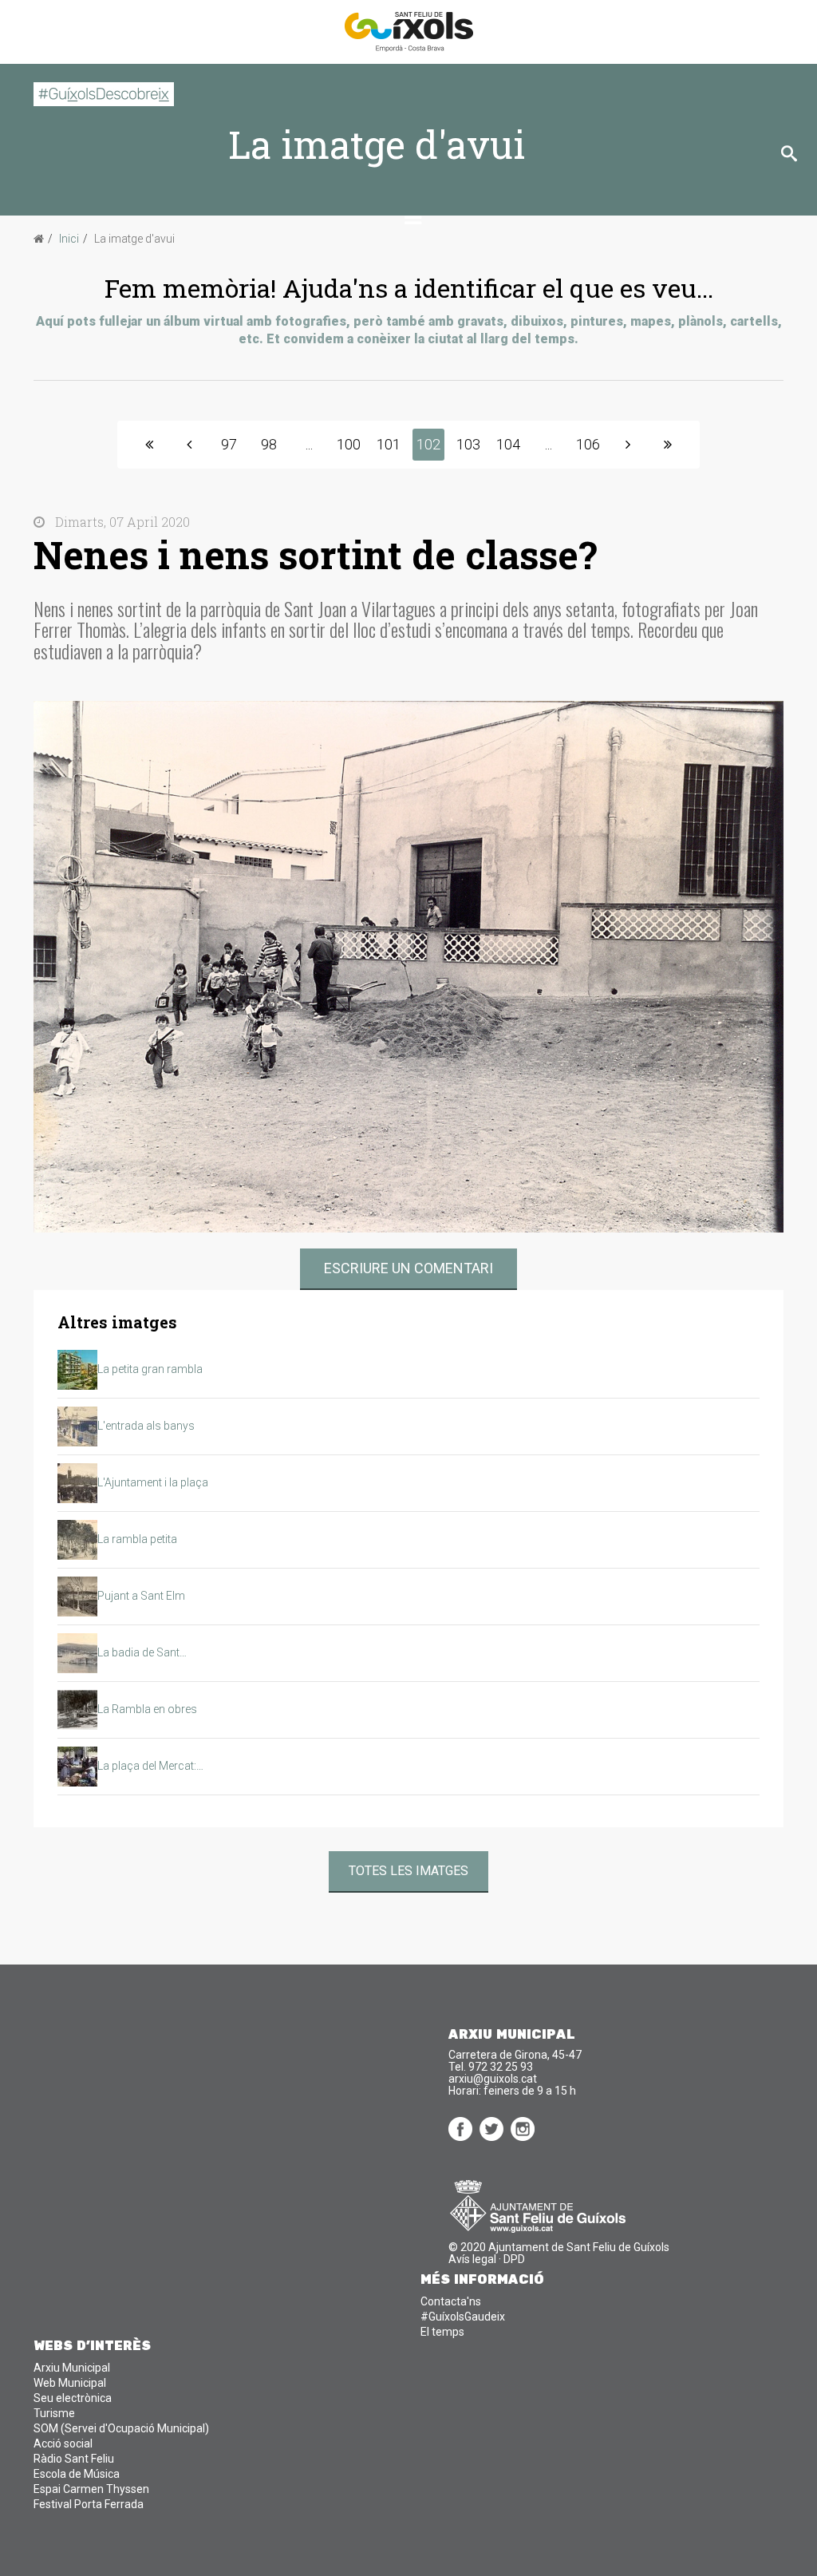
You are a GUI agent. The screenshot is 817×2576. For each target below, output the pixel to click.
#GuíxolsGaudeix (463, 2317)
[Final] (668, 445)
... (309, 444)
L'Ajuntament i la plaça (153, 1482)
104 (508, 444)
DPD (514, 2259)
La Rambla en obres (147, 1709)
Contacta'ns (451, 2301)
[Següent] (628, 445)
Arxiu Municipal (72, 2368)
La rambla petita (137, 1539)
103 (468, 444)
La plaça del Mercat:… (150, 1766)
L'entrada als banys (146, 1426)
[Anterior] (189, 445)
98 (269, 444)
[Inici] (149, 445)
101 (389, 444)
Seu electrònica (73, 2398)
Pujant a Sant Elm (141, 1596)
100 (349, 444)
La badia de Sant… (142, 1652)
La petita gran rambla (150, 1369)
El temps (442, 2332)
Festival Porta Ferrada (89, 2504)
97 (229, 444)
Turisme (54, 2413)
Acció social (63, 2443)
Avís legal (472, 2259)
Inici (69, 239)
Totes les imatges (408, 1871)
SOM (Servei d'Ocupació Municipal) (121, 2428)
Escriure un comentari (408, 1268)
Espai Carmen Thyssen (91, 2489)
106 (588, 444)
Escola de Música (77, 2474)
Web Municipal (70, 2383)
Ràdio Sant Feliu (74, 2459)
